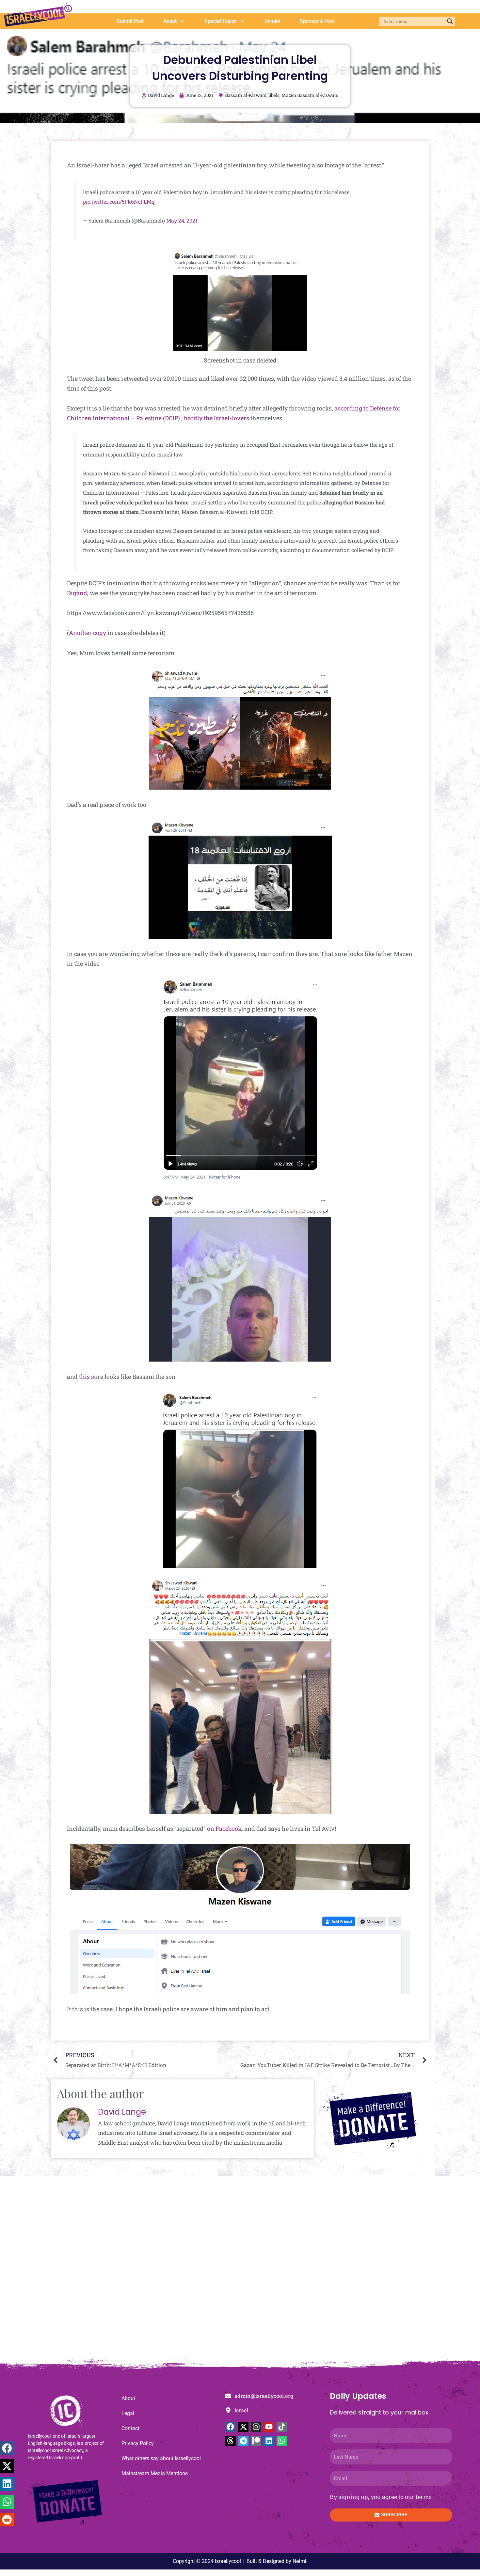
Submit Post (130, 21)
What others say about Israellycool (161, 2458)
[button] (7, 2448)
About (170, 21)
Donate (272, 21)
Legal (128, 2413)
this (84, 1377)
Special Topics (220, 21)
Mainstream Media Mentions (155, 2473)
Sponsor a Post (317, 21)
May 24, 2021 (182, 220)
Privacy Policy (138, 2443)
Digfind (77, 593)
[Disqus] (240, 2271)
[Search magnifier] (450, 21)
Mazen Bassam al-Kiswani (310, 95)
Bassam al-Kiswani (246, 95)
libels (274, 95)
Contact (130, 2428)
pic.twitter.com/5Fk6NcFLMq (119, 201)
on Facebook (224, 1828)
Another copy (88, 633)
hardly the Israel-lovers (216, 418)
